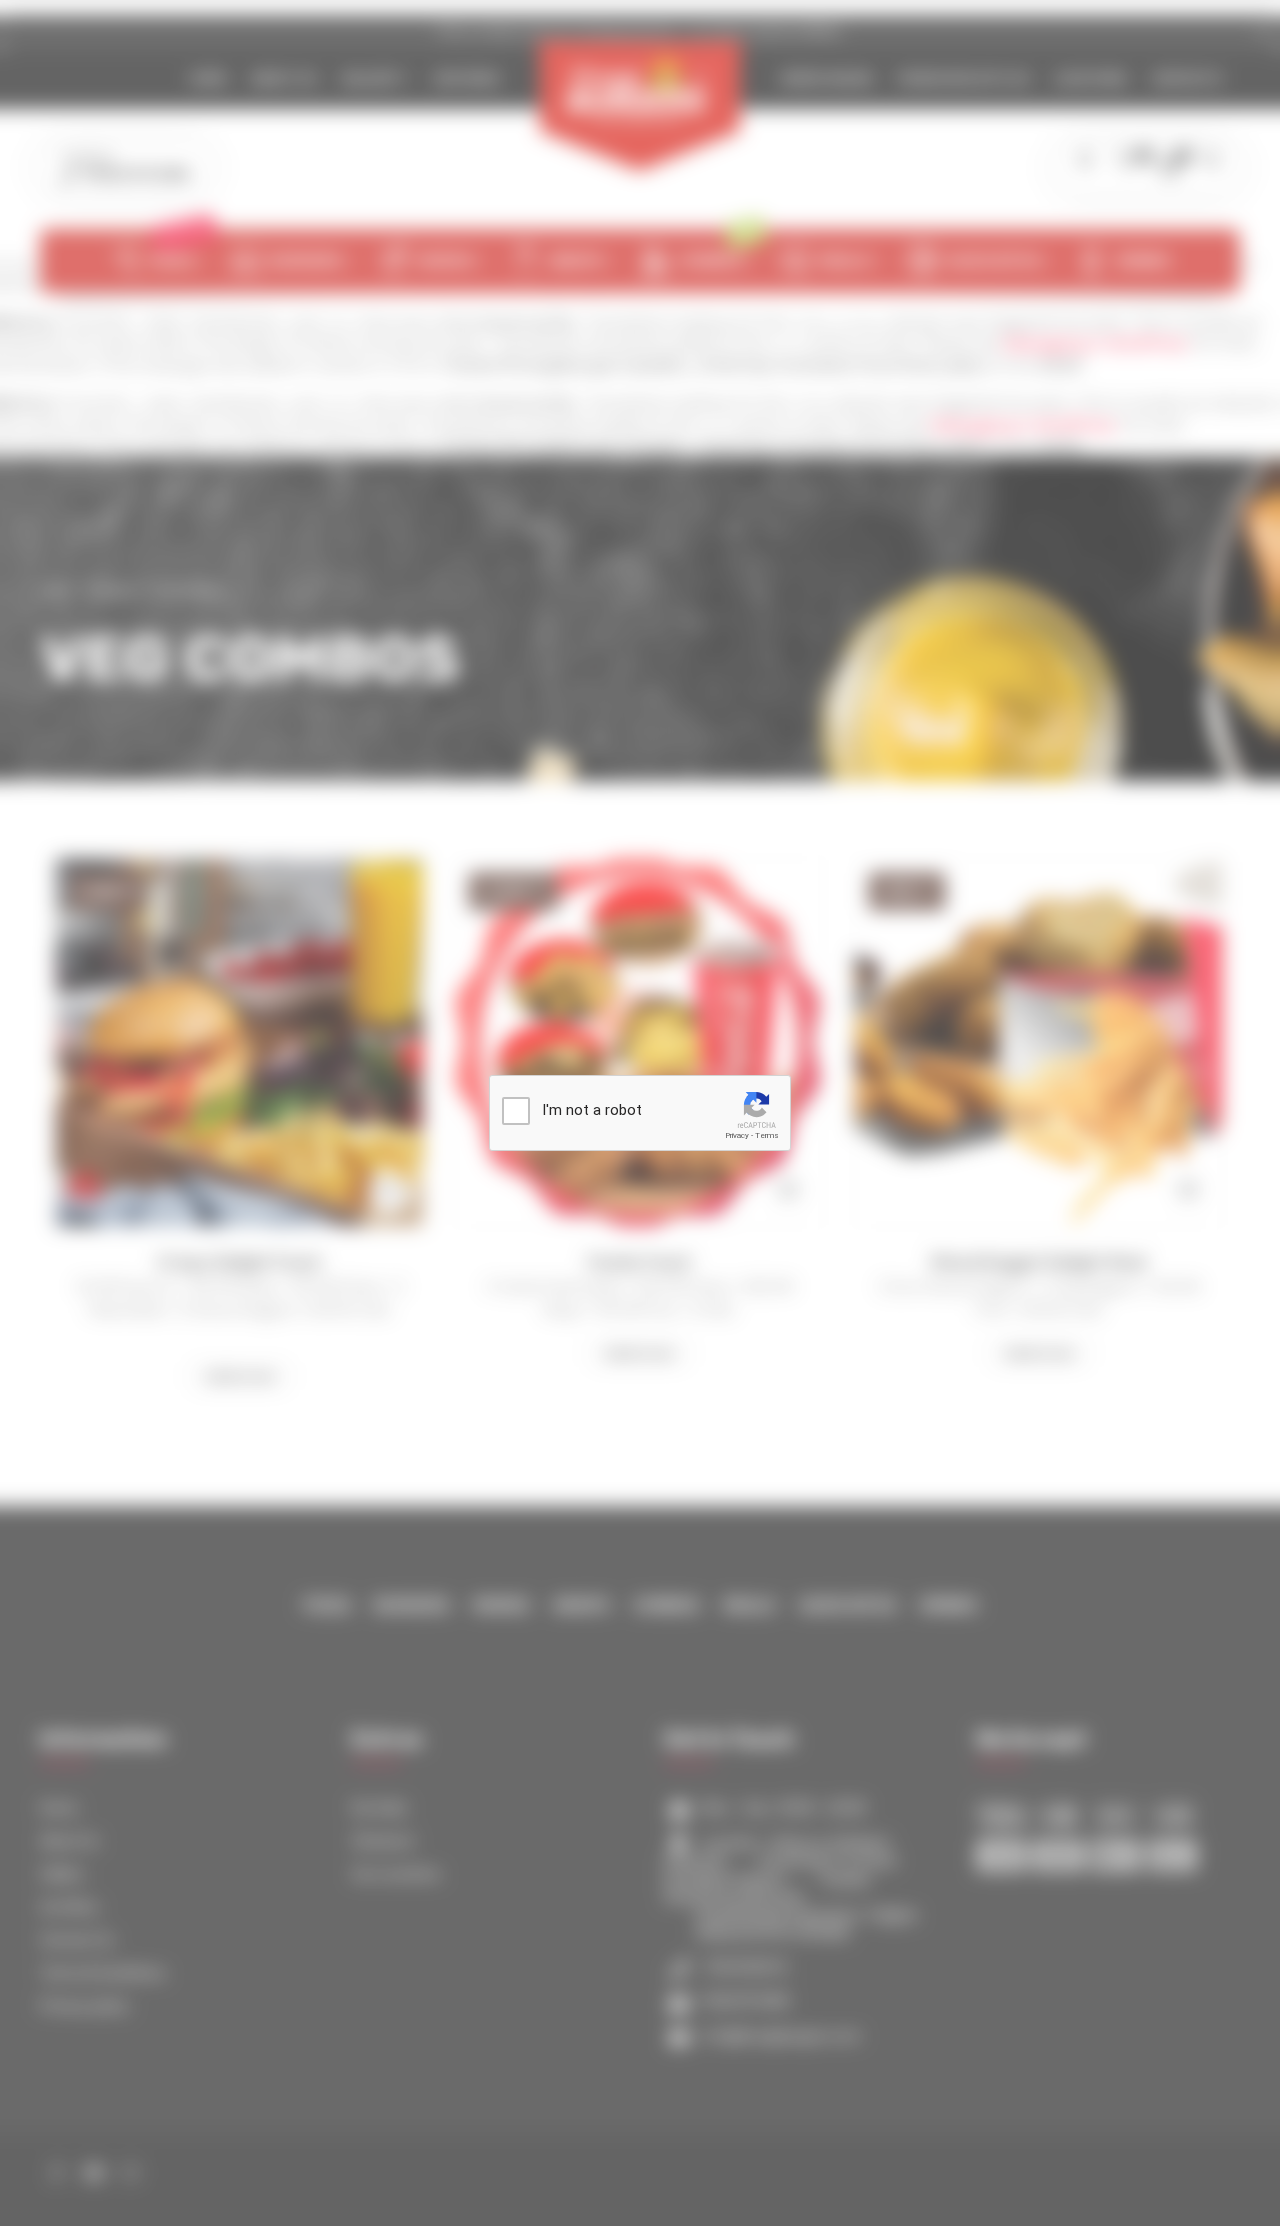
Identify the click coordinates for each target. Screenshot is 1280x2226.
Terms (767, 1135)
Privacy (737, 1135)
